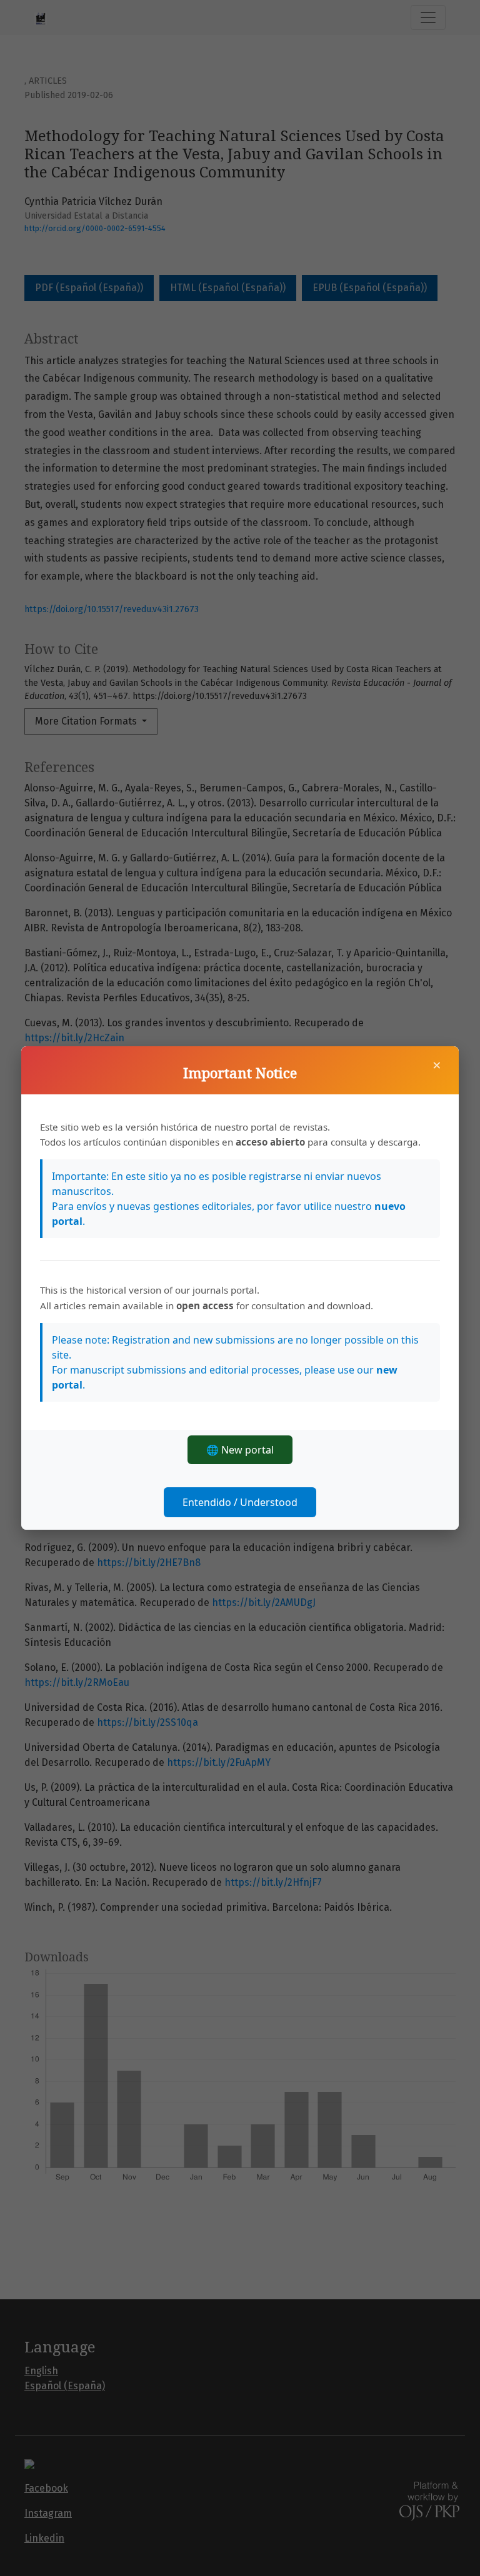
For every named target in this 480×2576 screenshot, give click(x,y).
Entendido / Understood (240, 1502)
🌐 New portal (240, 1450)
